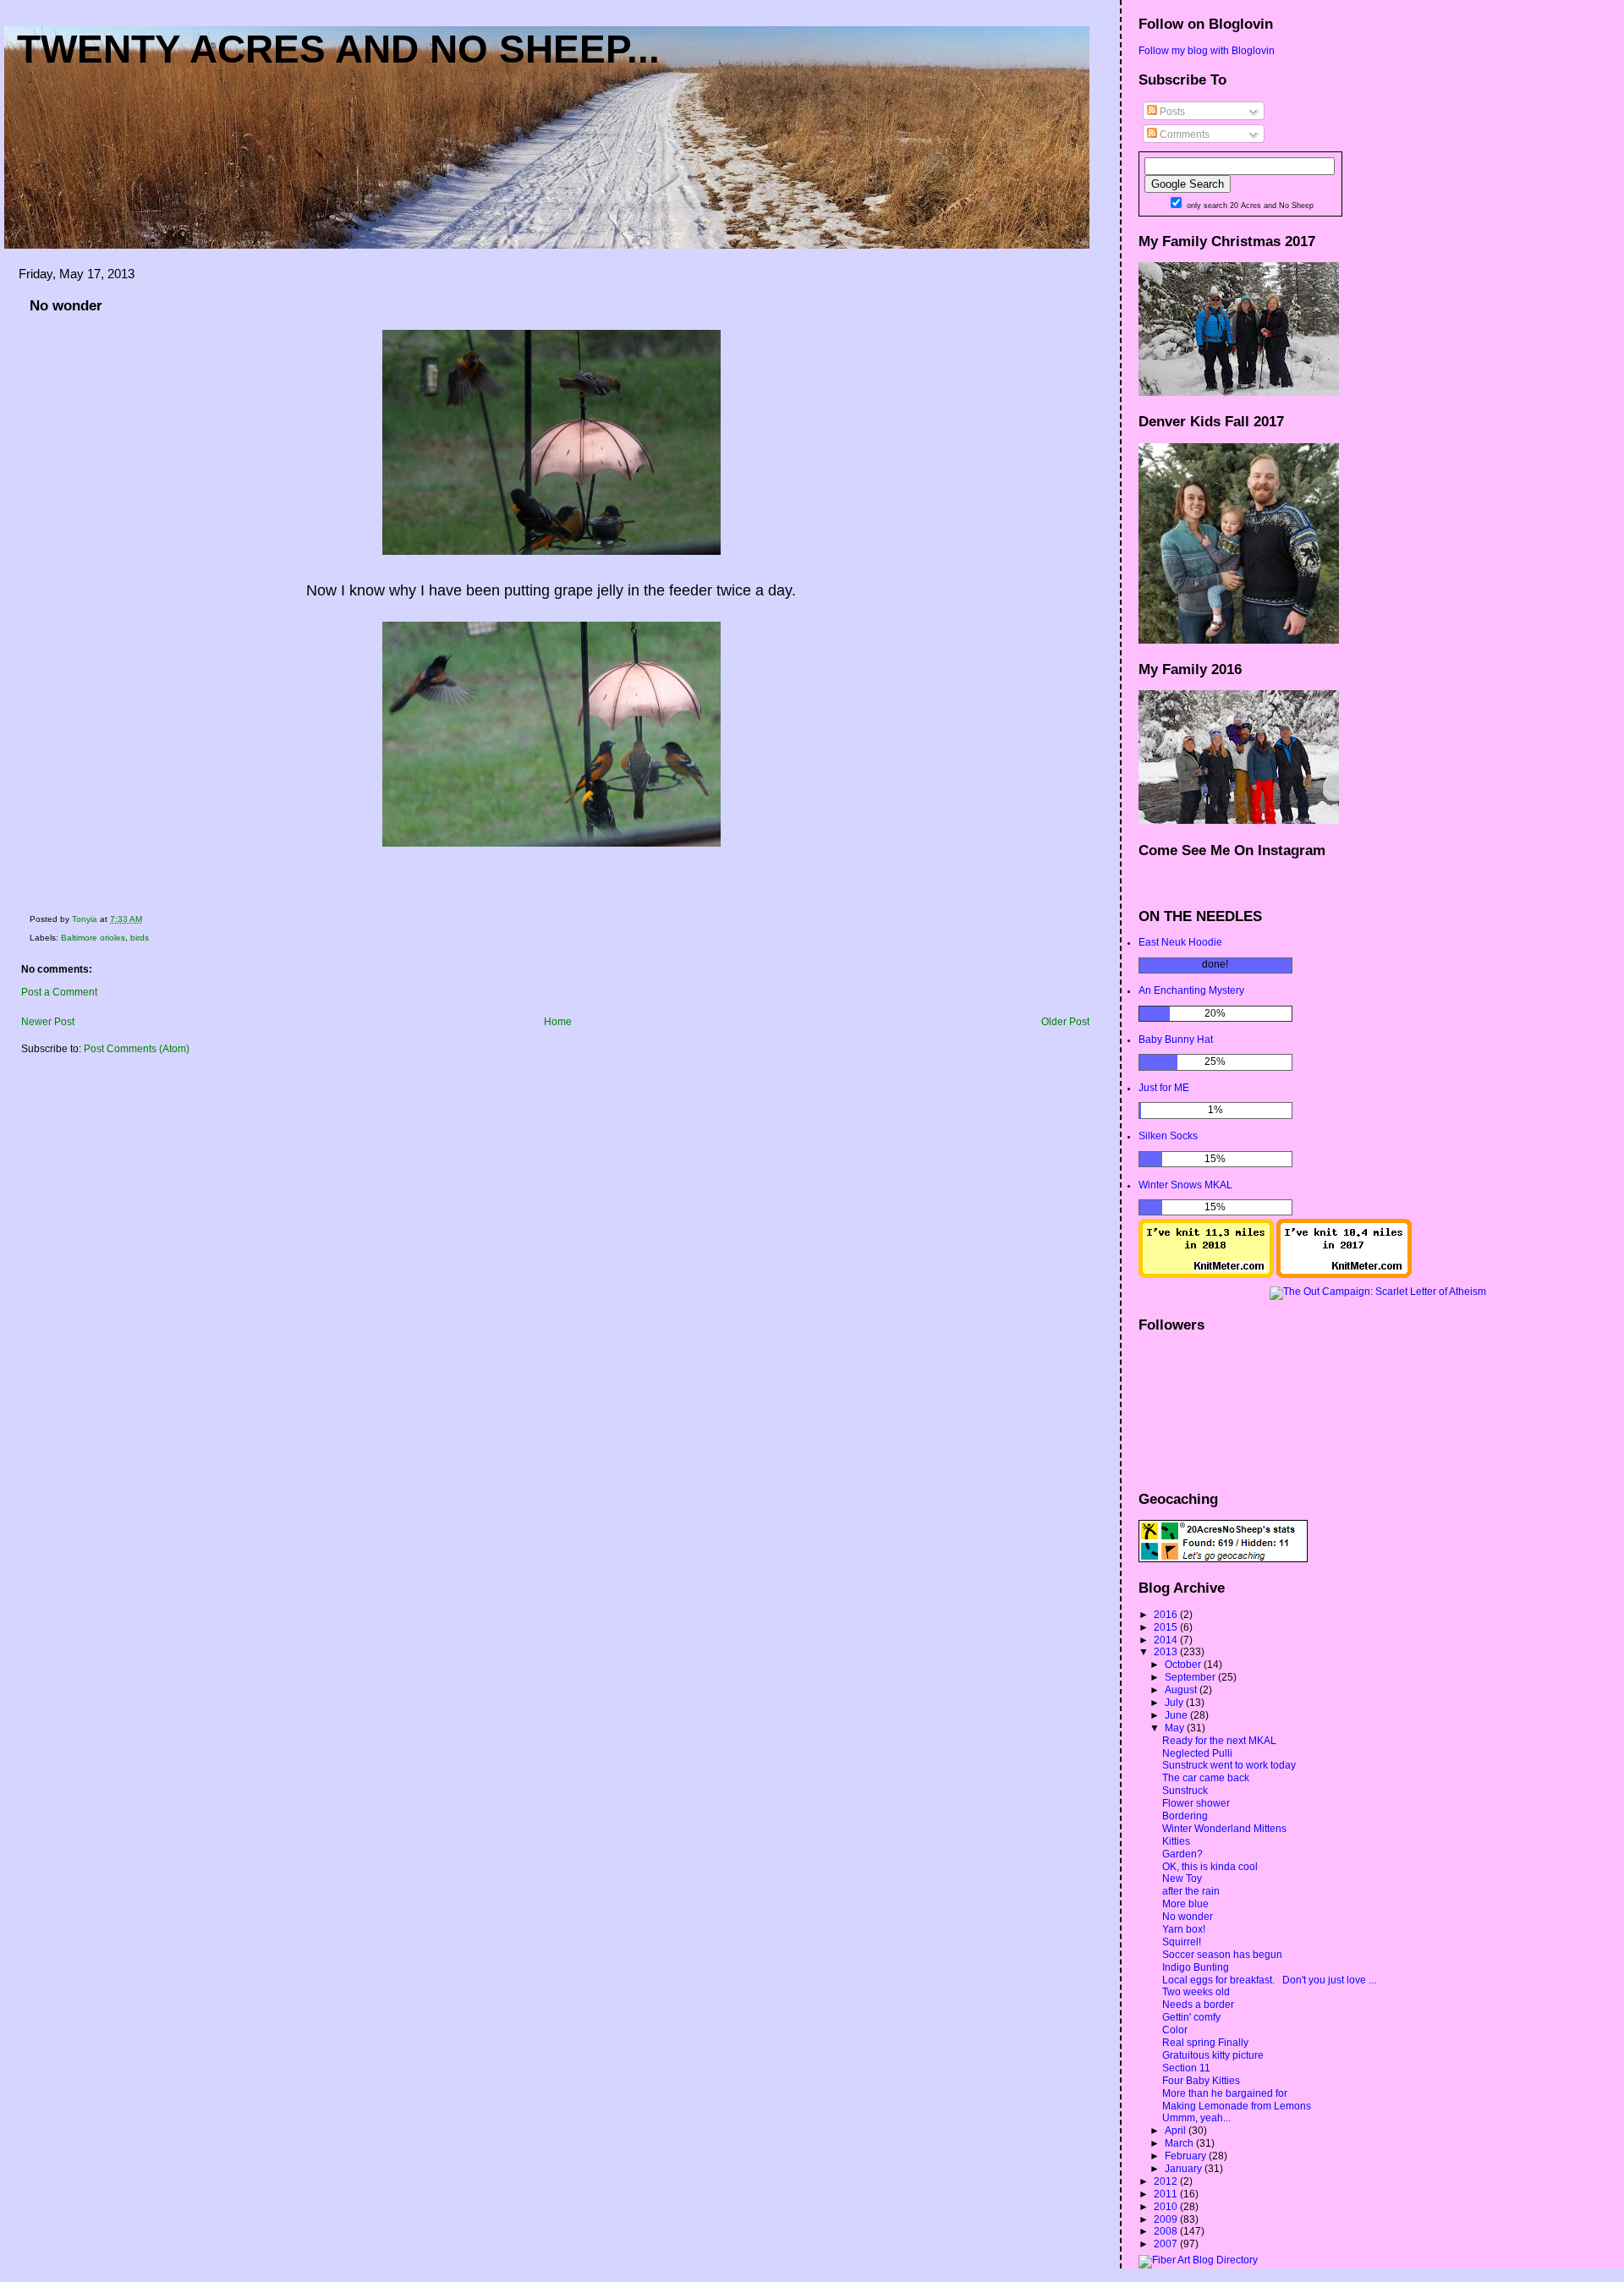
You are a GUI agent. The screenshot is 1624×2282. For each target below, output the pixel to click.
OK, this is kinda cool (1210, 1867)
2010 (1167, 2207)
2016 (1167, 1615)
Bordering (1185, 1816)
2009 (1167, 2219)
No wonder (1188, 1917)
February (1187, 2156)
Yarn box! (1184, 1929)
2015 (1167, 1627)
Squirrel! (1182, 1942)
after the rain (1191, 1891)
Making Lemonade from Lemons (1237, 2106)
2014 (1167, 1640)
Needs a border (1198, 2005)
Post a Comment (59, 992)
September (1191, 1677)
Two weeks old (1196, 1992)
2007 (1167, 2244)
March (1180, 2143)
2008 (1167, 2231)
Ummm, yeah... (1196, 2118)
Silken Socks (1168, 1136)
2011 (1167, 2194)
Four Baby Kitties (1201, 2081)
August (1182, 1690)
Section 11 (1186, 2068)
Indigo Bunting (1196, 1967)
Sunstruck (1185, 1791)
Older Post (1065, 1022)
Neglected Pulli (1197, 1753)
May (1176, 1728)
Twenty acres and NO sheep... (338, 49)
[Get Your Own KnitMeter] (1206, 1275)
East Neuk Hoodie (1180, 942)
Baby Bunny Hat (1176, 1040)
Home (558, 1022)
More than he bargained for (1225, 2093)
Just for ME (1164, 1088)
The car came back (1206, 1778)
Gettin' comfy (1191, 2017)
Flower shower (1196, 1803)
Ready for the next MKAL (1219, 1741)
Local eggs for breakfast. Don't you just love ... (1269, 1980)
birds (140, 938)
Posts (1171, 112)
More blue (1185, 1904)
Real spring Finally (1205, 2043)
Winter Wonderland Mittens (1224, 1829)
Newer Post (48, 1022)
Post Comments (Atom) (137, 1049)
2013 (1167, 1652)
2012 (1167, 2181)
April (1177, 2131)
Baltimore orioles (93, 938)
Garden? (1182, 1854)
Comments (1183, 134)
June (1177, 1715)
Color (1175, 2030)
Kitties (1176, 1841)
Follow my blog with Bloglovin (1207, 51)
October (1184, 1665)
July (1175, 1703)
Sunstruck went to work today (1229, 1765)
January (1185, 2169)
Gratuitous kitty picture (1213, 2055)
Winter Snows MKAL (1185, 1185)
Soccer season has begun (1222, 1955)
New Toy (1182, 1879)
